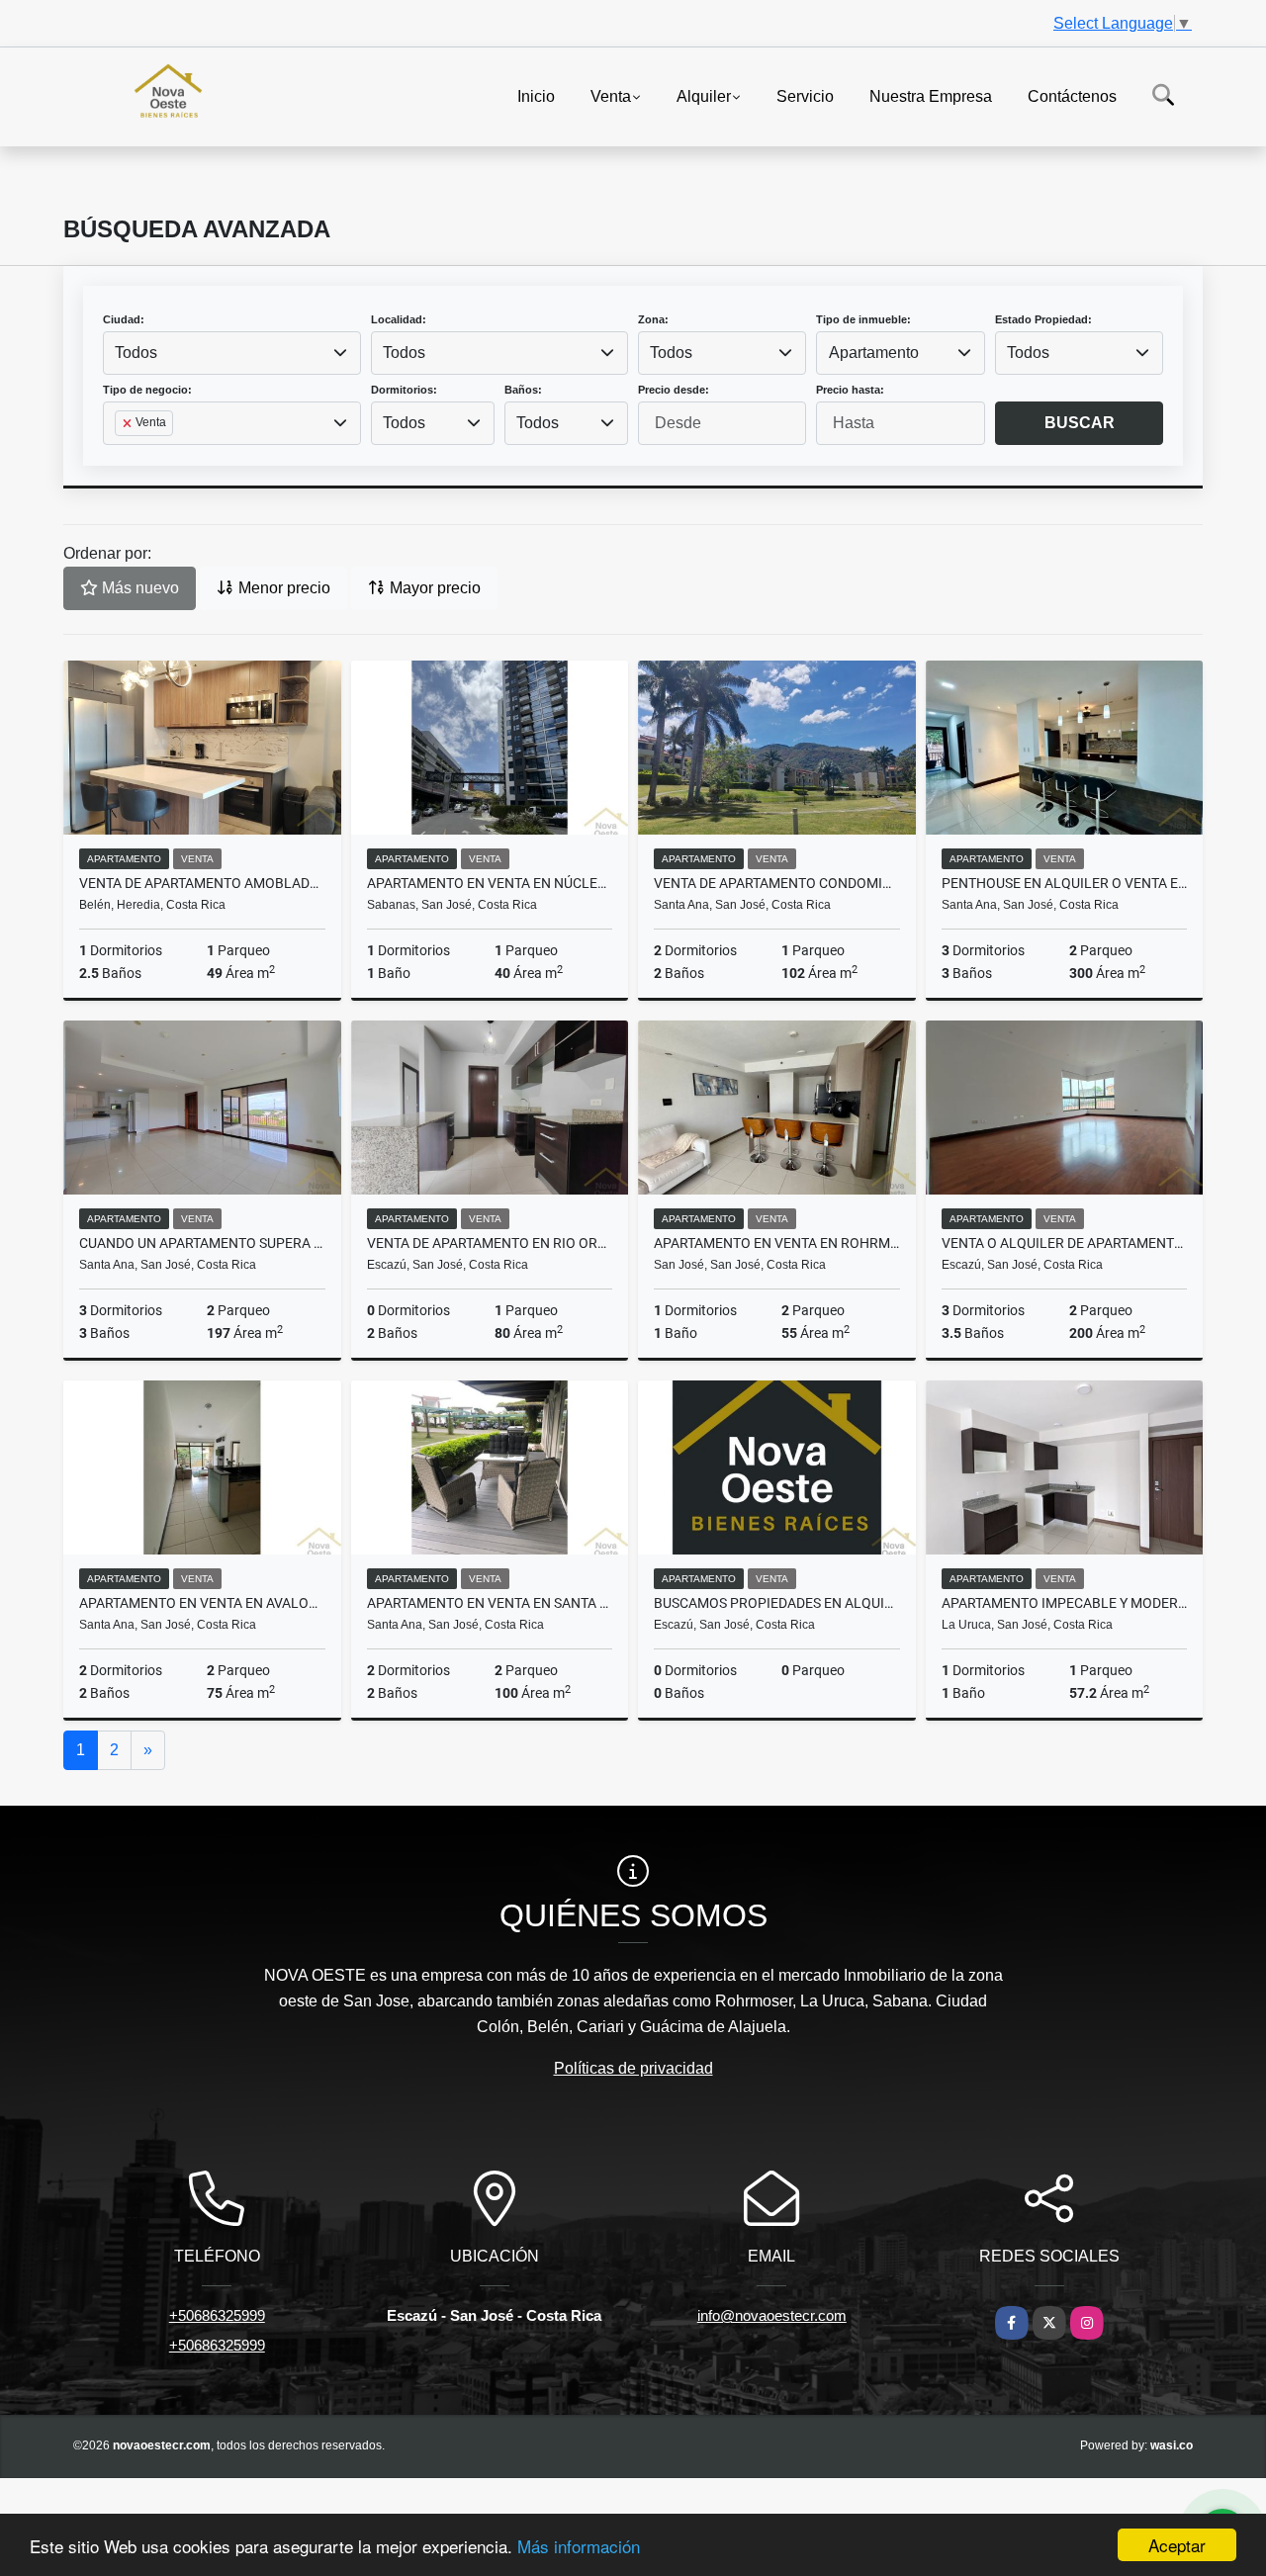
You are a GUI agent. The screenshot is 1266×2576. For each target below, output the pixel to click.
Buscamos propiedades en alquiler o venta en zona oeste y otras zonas (777, 1603)
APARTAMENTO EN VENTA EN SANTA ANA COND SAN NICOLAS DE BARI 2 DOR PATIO (490, 1603)
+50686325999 (217, 2315)
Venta (611, 95)
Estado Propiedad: (1043, 319)
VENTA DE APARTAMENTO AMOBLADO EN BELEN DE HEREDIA (202, 883)
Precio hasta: (850, 390)
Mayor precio (433, 588)
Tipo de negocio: (147, 390)
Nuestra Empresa (931, 95)
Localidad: (399, 319)
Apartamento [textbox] (874, 353)
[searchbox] (121, 455)
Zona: (653, 319)
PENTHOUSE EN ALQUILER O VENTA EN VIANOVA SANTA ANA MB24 (1065, 883)
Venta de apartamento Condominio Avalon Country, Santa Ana (777, 883)
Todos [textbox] (136, 353)
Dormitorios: (404, 390)
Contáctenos (1072, 95)
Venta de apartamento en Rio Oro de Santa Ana (490, 1243)
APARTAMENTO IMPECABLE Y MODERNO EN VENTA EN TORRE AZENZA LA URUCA (1065, 1603)
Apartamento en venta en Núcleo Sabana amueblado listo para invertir (490, 883)
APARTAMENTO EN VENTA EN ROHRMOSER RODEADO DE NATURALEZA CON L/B (777, 1243)
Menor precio (282, 588)
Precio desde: (674, 390)
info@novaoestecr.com (772, 2315)
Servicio (805, 95)
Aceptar (1177, 2545)
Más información (579, 2546)
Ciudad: (124, 319)
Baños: (523, 390)
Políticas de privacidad (633, 2068)
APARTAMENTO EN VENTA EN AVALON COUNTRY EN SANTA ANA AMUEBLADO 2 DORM (202, 1603)
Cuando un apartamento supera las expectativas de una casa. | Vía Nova (202, 1243)
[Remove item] (129, 423)
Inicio (536, 95)
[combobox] (232, 353)
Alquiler (704, 95)
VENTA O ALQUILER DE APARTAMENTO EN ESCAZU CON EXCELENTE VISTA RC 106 (1065, 1243)
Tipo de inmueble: (863, 319)
